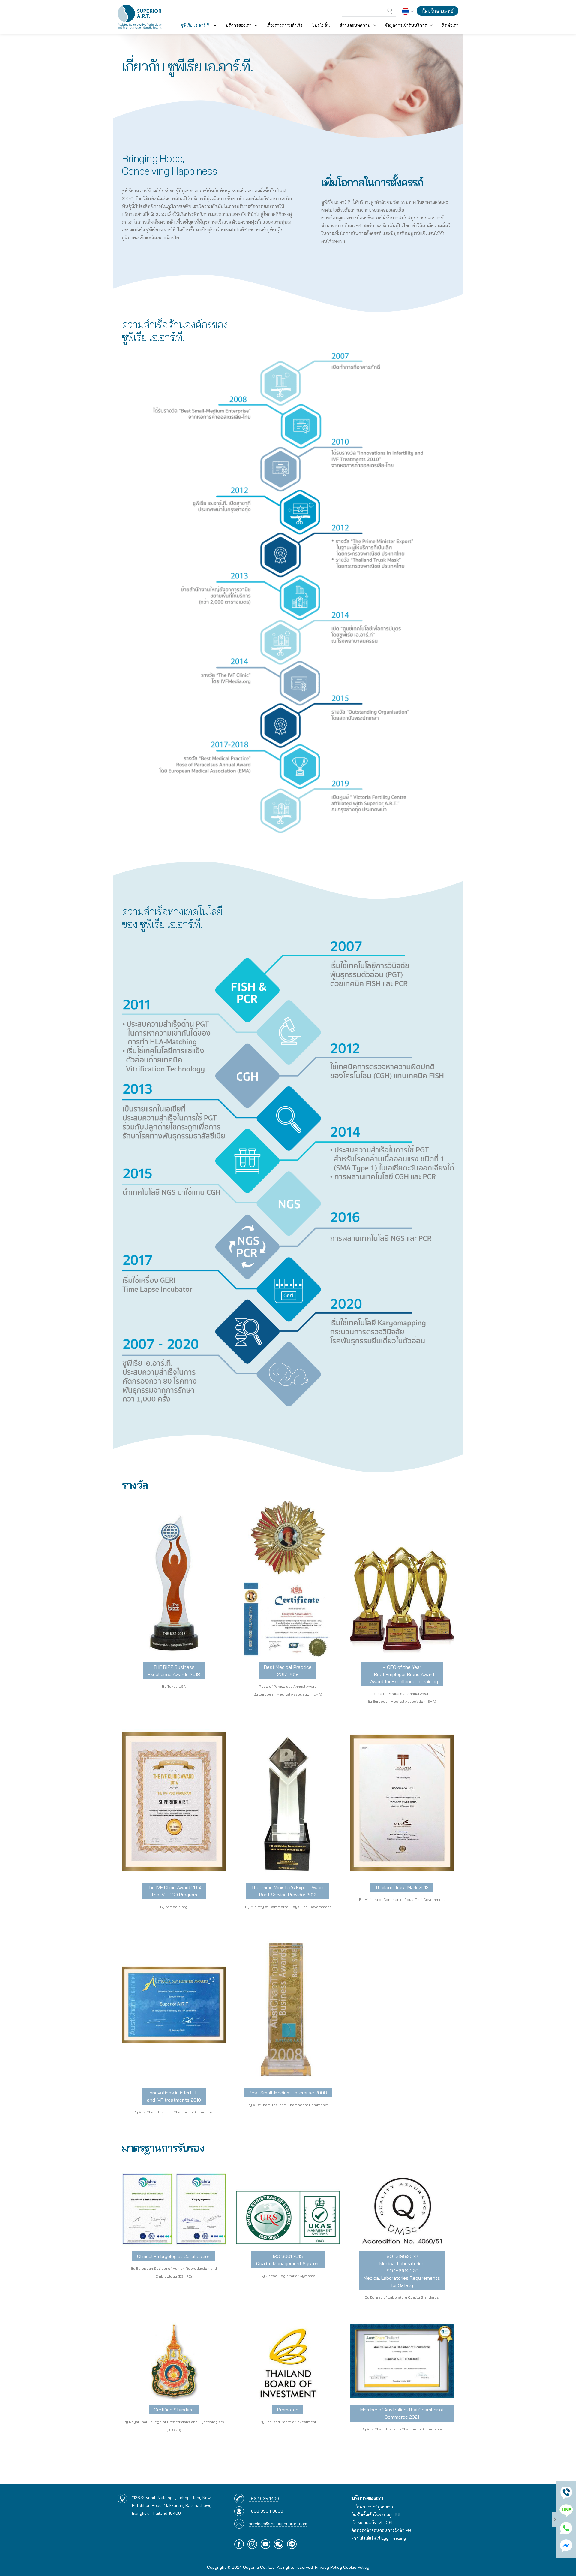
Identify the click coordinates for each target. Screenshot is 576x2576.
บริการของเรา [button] (238, 25)
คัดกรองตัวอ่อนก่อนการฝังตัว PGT (382, 2530)
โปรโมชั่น (321, 25)
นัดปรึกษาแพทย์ (438, 11)
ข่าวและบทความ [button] (355, 25)
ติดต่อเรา (450, 25)
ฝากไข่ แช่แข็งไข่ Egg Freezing (379, 2538)
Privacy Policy (328, 2567)
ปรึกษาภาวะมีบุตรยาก (372, 2507)
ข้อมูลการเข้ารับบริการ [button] (406, 25)
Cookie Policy (356, 2567)
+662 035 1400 (264, 2499)
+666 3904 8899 (266, 2511)
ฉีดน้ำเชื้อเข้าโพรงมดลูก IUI (376, 2515)
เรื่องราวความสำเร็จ (285, 25)
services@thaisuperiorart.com (278, 2524)
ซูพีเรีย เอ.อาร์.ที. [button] (196, 25)
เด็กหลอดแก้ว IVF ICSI (372, 2523)
